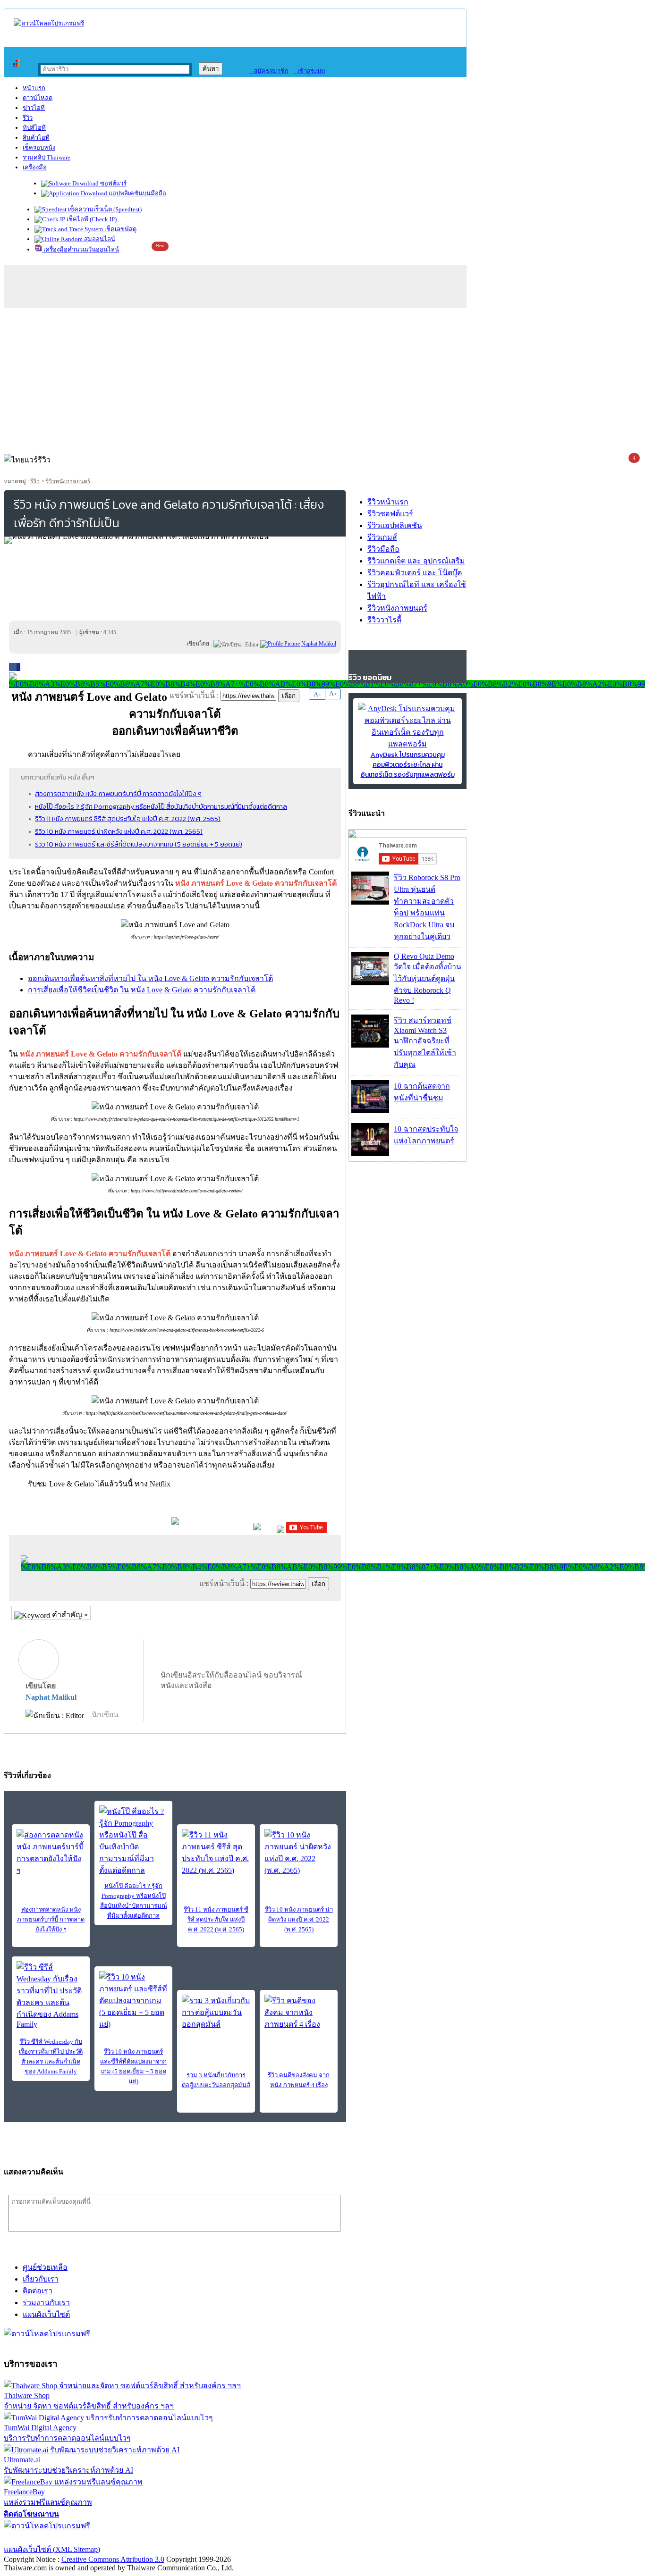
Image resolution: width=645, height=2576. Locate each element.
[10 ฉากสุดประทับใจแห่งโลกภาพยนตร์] (370, 1154)
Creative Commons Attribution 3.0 (113, 2559)
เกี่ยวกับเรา (41, 2279)
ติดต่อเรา (38, 2291)
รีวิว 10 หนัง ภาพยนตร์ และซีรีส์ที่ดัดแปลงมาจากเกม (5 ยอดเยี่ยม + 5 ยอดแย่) (139, 844)
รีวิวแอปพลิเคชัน (395, 525)
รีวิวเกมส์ (382, 537)
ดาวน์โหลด (38, 98)
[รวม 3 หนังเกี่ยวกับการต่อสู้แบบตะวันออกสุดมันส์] (216, 2012)
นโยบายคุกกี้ (195, 2538)
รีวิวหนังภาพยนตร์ (68, 481)
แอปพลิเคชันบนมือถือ (137, 193)
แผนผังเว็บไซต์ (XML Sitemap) (52, 2549)
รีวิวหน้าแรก (388, 502)
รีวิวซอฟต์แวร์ (390, 514)
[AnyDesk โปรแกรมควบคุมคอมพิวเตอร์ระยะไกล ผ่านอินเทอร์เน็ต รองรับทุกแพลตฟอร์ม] (407, 744)
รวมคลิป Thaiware (47, 157)
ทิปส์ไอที (34, 128)
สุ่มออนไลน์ (99, 239)
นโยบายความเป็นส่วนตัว (125, 2538)
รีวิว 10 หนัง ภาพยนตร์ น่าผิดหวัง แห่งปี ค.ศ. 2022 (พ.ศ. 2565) (119, 831)
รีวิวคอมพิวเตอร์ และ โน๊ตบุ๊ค (415, 573)
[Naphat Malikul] (280, 644)
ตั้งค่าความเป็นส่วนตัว (40, 2538)
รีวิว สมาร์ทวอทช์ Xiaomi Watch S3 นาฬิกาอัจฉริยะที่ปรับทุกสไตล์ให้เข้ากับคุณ (425, 1042)
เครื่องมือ (35, 167)
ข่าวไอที (34, 108)
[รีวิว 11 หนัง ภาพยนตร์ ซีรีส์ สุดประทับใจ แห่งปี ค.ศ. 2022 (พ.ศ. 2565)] (216, 1853)
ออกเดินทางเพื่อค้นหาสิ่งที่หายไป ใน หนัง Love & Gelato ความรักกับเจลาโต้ (150, 978)
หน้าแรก (34, 88)
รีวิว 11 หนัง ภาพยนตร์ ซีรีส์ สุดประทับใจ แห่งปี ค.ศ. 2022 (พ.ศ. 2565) (128, 819)
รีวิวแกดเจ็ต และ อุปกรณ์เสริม (416, 561)
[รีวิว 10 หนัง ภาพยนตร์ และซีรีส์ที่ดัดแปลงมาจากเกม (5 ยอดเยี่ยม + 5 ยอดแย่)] (133, 2001)
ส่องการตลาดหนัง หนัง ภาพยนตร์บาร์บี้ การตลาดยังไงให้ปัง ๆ (118, 794)
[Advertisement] (322, 378)
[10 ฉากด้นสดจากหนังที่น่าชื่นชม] (370, 1111)
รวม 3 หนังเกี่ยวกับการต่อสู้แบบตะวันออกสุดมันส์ (216, 2080)
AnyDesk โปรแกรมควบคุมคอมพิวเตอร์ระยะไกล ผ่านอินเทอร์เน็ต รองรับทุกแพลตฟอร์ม (408, 765)
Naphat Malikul (51, 1697)
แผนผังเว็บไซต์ (46, 2314)
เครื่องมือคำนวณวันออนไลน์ (81, 249)
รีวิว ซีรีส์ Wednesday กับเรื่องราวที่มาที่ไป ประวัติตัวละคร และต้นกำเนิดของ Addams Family (51, 2056)
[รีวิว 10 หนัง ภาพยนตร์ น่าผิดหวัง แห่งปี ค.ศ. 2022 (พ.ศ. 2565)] (299, 1853)
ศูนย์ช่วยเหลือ (45, 2267)
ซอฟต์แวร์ (113, 183)
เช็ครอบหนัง (39, 147)
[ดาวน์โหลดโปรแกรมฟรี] (49, 23)
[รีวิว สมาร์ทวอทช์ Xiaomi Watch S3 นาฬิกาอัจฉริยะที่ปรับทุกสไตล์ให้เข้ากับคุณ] (370, 1045)
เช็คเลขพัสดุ (120, 229)
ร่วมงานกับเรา (46, 2303)
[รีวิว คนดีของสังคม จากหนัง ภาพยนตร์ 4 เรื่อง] (299, 2012)
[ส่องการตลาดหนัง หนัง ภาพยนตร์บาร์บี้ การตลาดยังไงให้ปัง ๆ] (51, 1853)
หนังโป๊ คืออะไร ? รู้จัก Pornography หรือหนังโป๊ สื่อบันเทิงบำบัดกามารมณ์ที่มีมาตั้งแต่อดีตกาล (161, 806)
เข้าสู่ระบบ (309, 71)
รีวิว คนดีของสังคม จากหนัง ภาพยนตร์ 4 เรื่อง (299, 2080)
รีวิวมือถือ (383, 549)
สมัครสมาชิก (269, 71)
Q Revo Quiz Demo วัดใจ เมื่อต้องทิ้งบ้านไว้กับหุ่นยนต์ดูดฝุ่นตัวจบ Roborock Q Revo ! (428, 978)
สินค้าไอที (36, 138)
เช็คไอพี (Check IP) (91, 219)
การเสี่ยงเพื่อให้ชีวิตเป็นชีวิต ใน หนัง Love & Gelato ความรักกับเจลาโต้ (142, 990)
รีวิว (28, 118)
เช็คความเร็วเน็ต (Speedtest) (104, 209)
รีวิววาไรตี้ (384, 620)
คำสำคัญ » (69, 1615)
